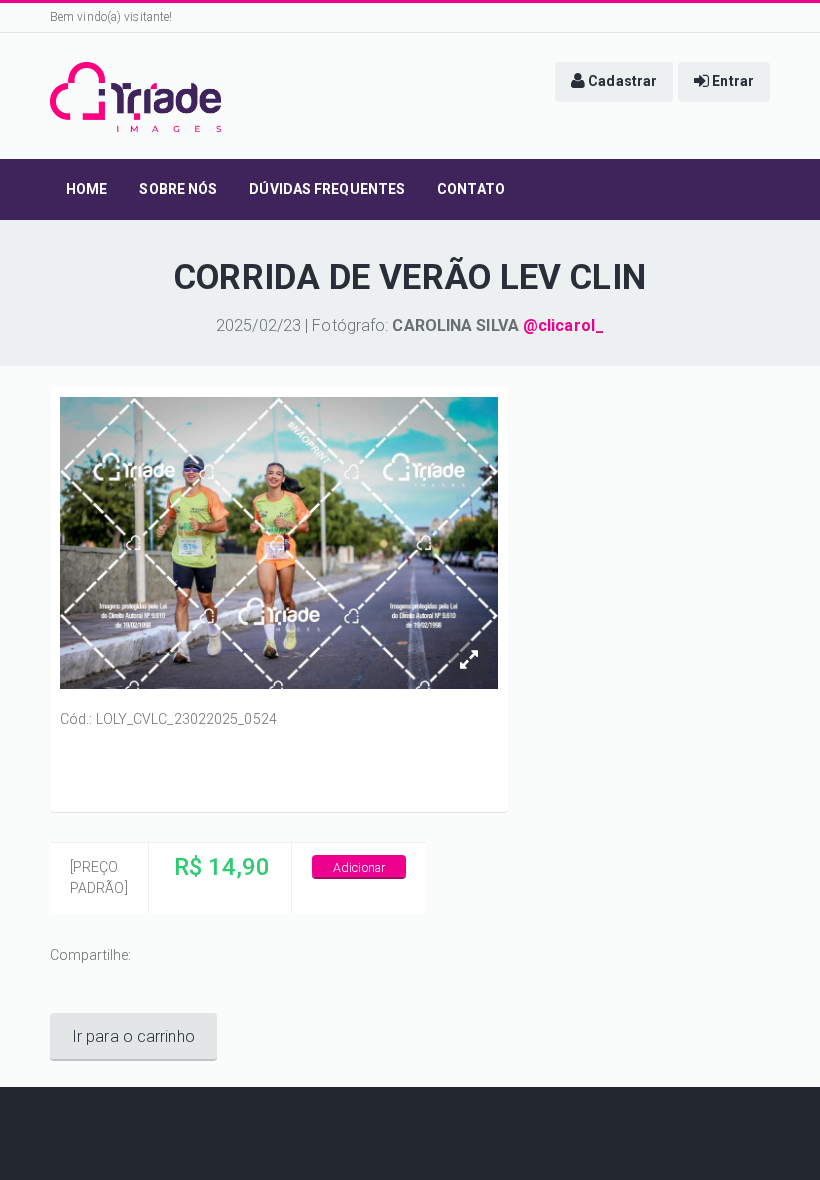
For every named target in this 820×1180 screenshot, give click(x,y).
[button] (614, 82)
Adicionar (359, 867)
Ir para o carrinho (133, 1036)
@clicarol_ (563, 325)
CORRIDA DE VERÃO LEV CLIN (410, 277)
